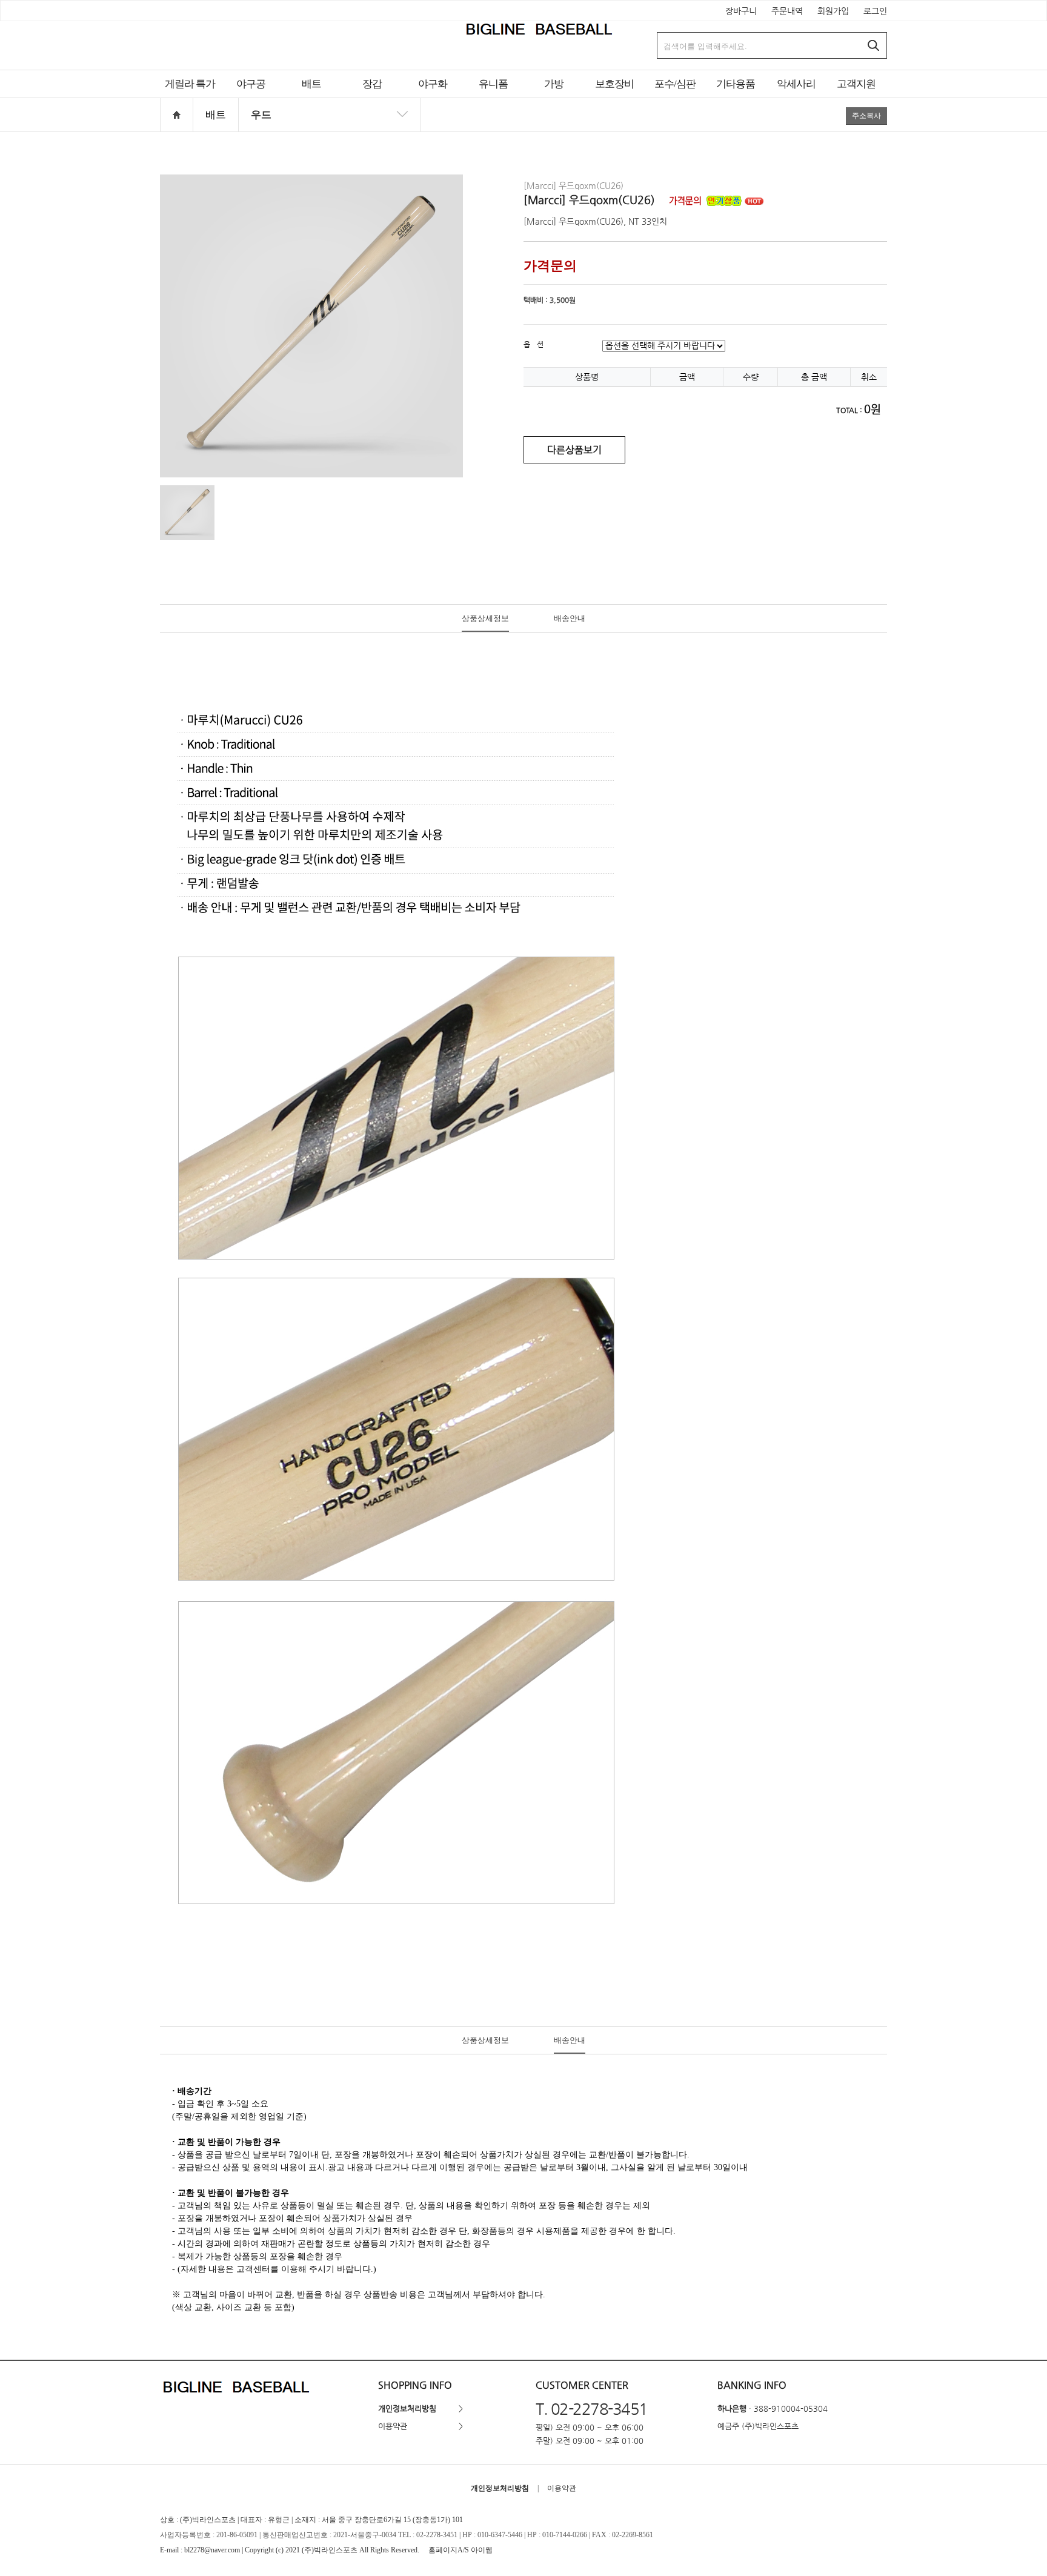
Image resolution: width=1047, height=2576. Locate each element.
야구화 (433, 84)
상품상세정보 (485, 618)
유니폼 (493, 84)
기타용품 (736, 84)
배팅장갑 (372, 98)
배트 (311, 84)
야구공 (251, 84)
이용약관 (393, 2426)
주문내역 (787, 11)
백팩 (554, 98)
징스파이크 (433, 98)
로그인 (875, 11)
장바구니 (741, 11)
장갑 (372, 84)
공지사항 (856, 98)
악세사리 (796, 84)
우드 (311, 98)
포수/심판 (675, 84)
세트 (675, 98)
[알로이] (330, 132)
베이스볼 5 (251, 98)
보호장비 (614, 84)
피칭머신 (736, 98)
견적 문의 (493, 98)
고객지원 (856, 84)
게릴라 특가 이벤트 (190, 98)
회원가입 (833, 11)
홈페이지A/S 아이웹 (460, 2550)
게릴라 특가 (190, 84)
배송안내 (570, 618)
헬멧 (614, 98)
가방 (554, 84)
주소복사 (866, 116)
